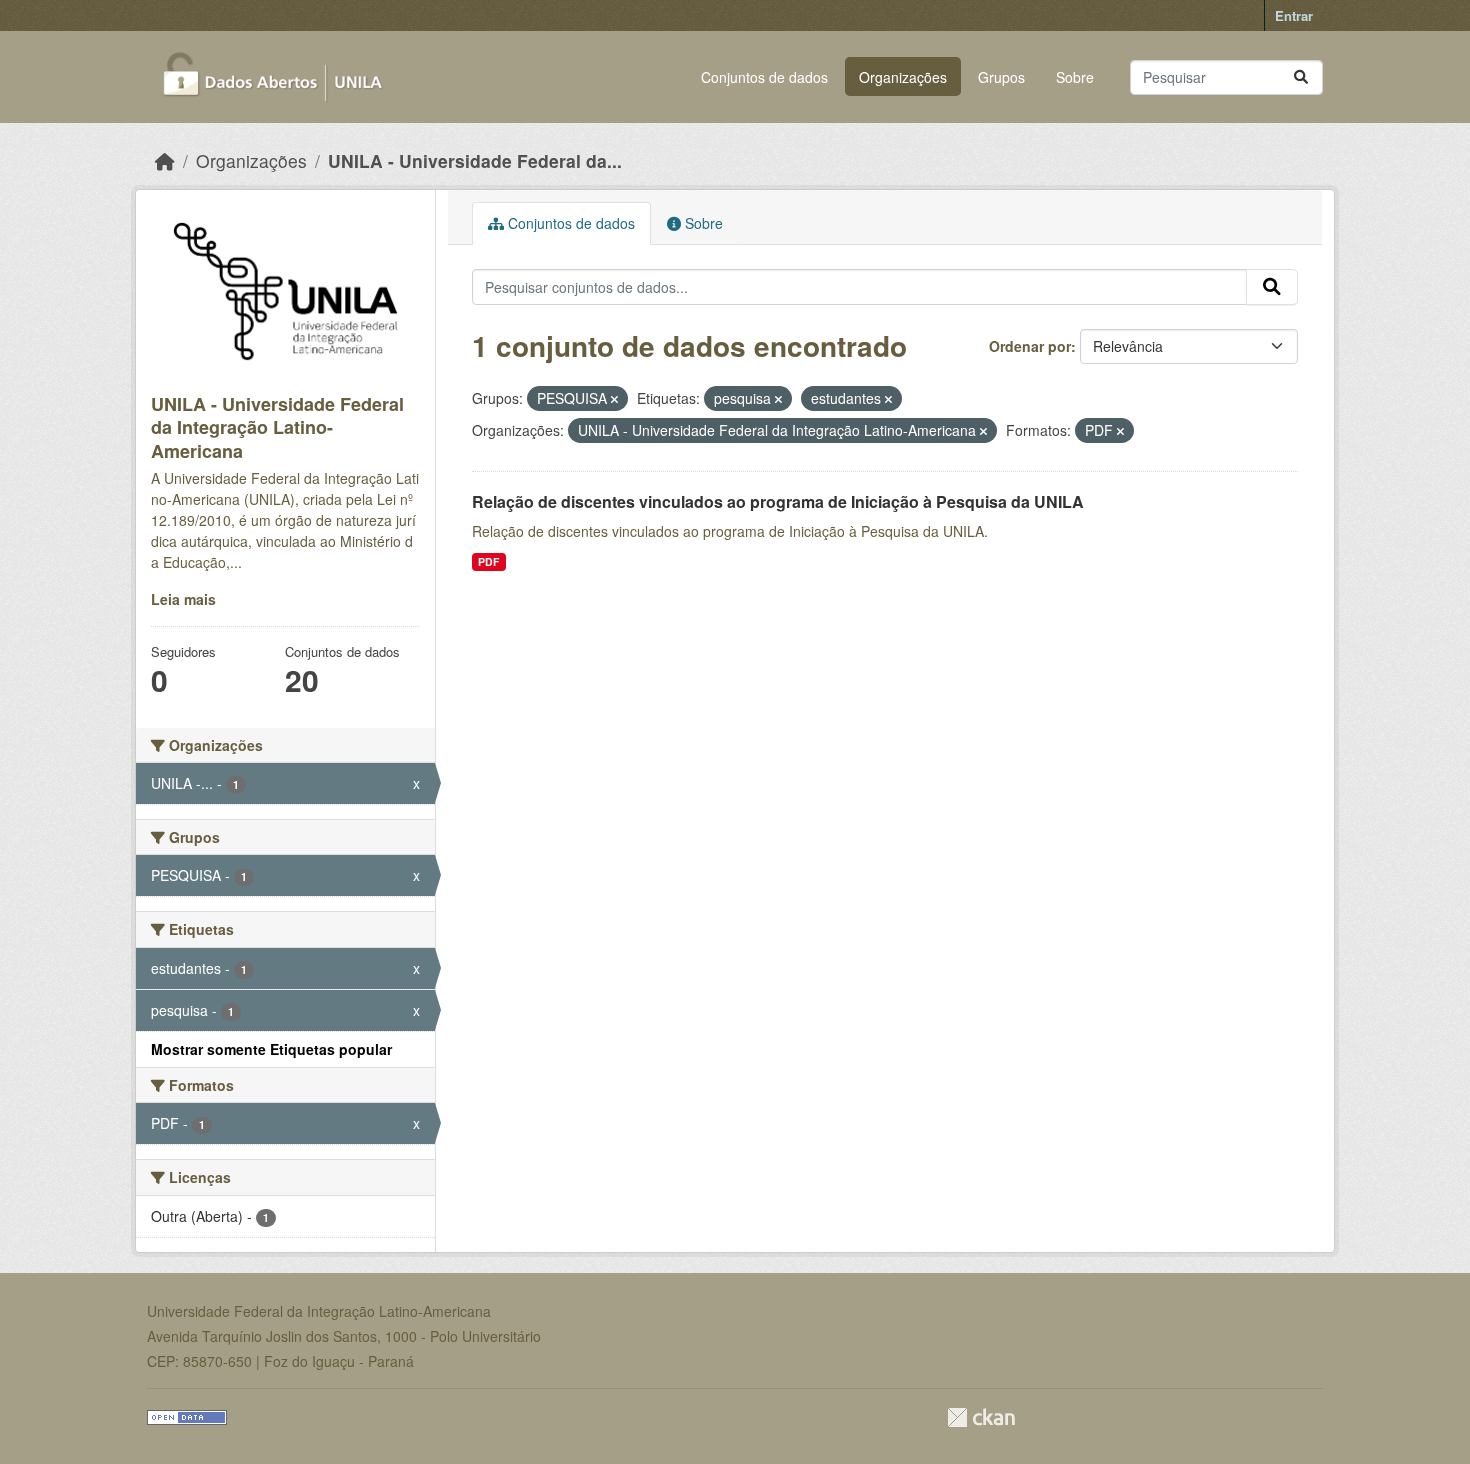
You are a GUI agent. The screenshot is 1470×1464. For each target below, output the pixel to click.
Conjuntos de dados (764, 77)
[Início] (165, 160)
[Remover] (614, 399)
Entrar (1294, 15)
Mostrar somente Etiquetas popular (271, 1049)
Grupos (1001, 77)
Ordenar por (1030, 346)
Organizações (903, 77)
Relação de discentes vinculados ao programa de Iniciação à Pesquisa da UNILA (778, 501)
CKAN (981, 1417)
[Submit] (1301, 77)
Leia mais (183, 599)
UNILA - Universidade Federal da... (475, 160)
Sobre (1075, 77)
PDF (488, 561)
